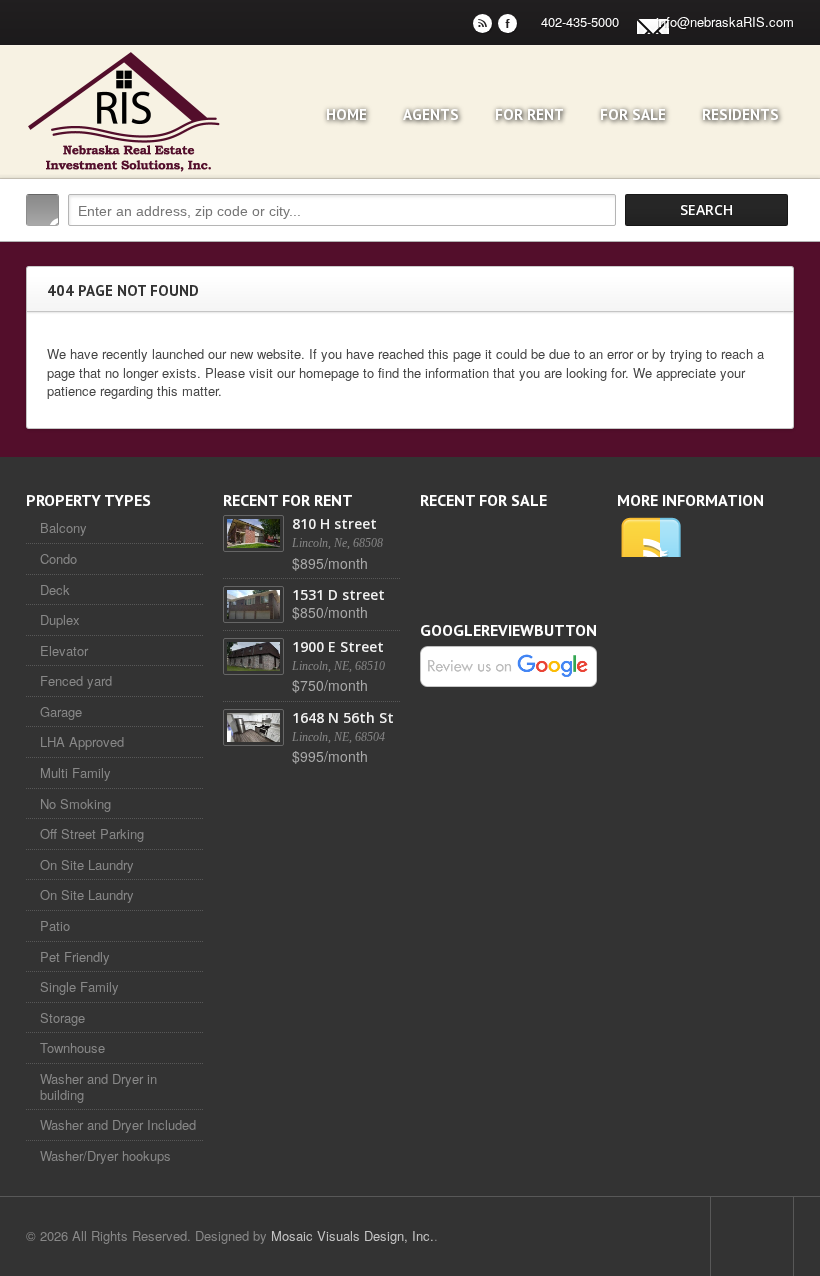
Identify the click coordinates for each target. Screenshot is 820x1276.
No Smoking (75, 803)
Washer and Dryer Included (118, 1124)
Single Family (79, 986)
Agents (431, 114)
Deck (55, 589)
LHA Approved (82, 741)
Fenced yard (76, 680)
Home (346, 114)
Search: (42, 210)
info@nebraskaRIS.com (725, 21)
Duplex (60, 619)
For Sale (633, 114)
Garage (61, 711)
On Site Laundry (87, 864)
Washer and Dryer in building (98, 1086)
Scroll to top (752, 1236)
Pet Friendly (75, 956)
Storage (62, 1017)
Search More (771, 252)
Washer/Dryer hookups (105, 1155)
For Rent (529, 114)
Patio (55, 925)
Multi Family (75, 772)
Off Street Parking (92, 833)
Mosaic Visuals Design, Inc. (352, 1235)
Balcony (63, 527)
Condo (58, 558)
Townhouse (72, 1047)
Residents (740, 114)
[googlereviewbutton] (508, 664)
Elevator (64, 650)
